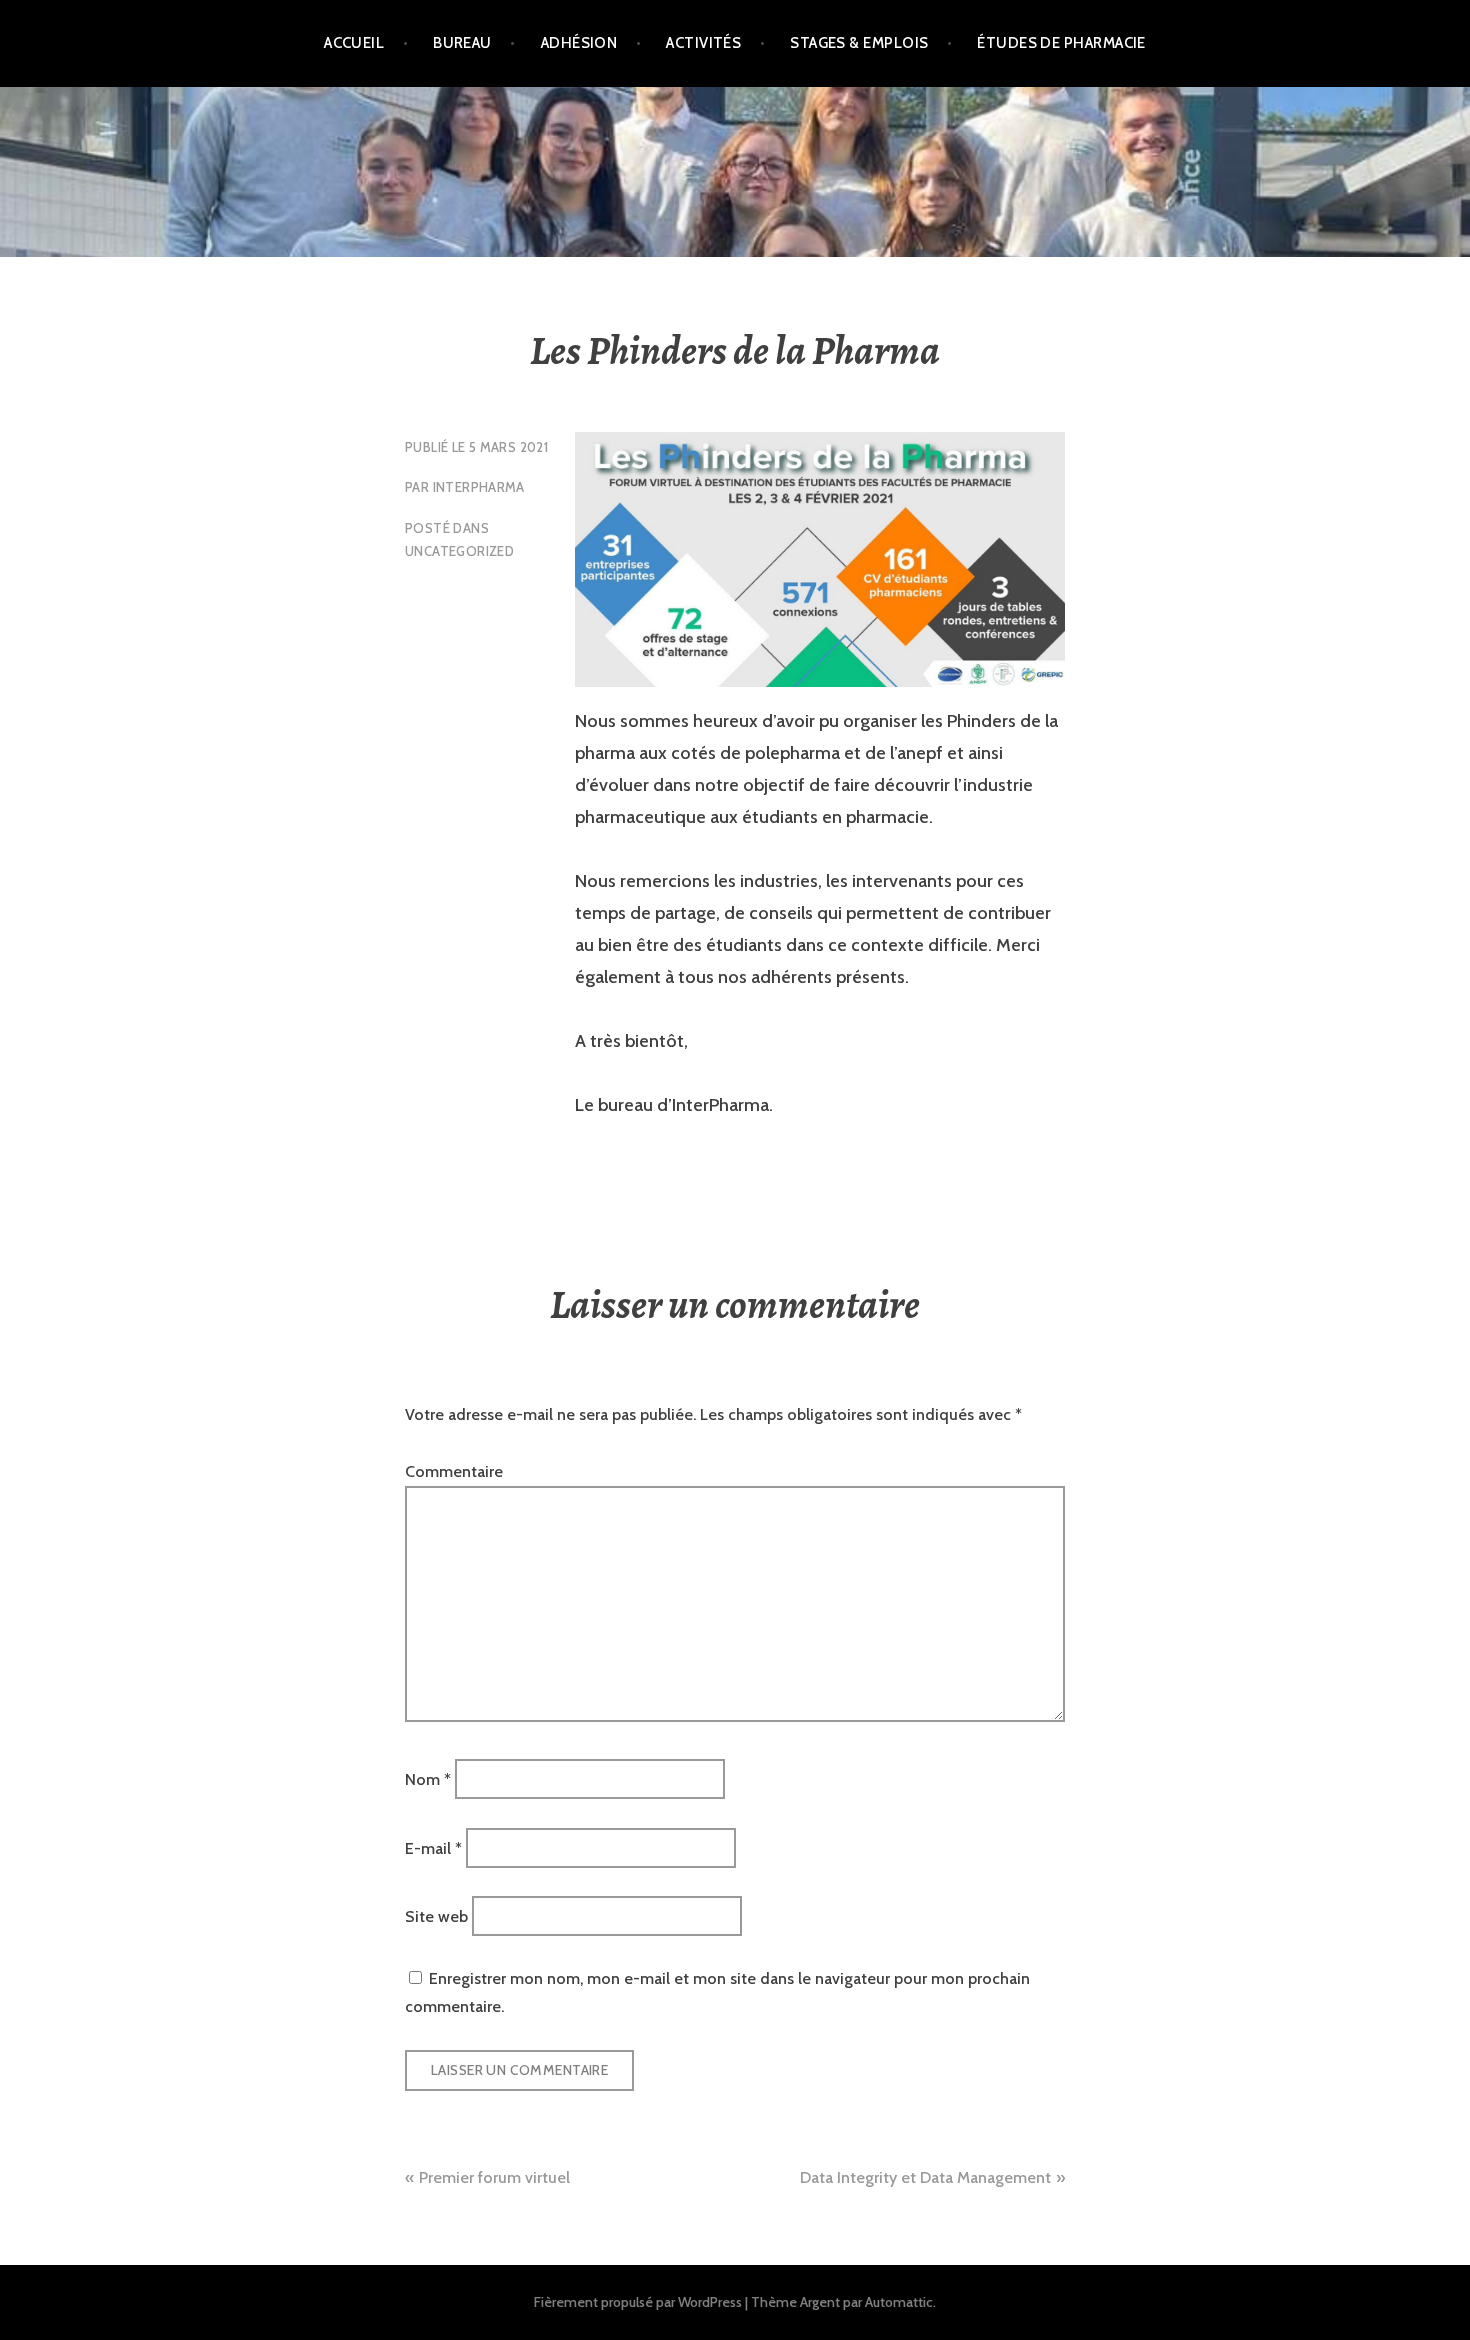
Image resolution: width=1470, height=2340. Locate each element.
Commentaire (454, 1471)
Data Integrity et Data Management (925, 2177)
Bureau (462, 43)
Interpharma (479, 487)
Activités (703, 43)
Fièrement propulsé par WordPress (638, 2302)
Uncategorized (459, 551)
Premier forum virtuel (494, 2177)
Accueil (354, 43)
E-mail (433, 1847)
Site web (436, 1916)
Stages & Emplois (859, 43)
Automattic (899, 2302)
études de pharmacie (1061, 43)
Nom (428, 1779)
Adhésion (579, 43)
